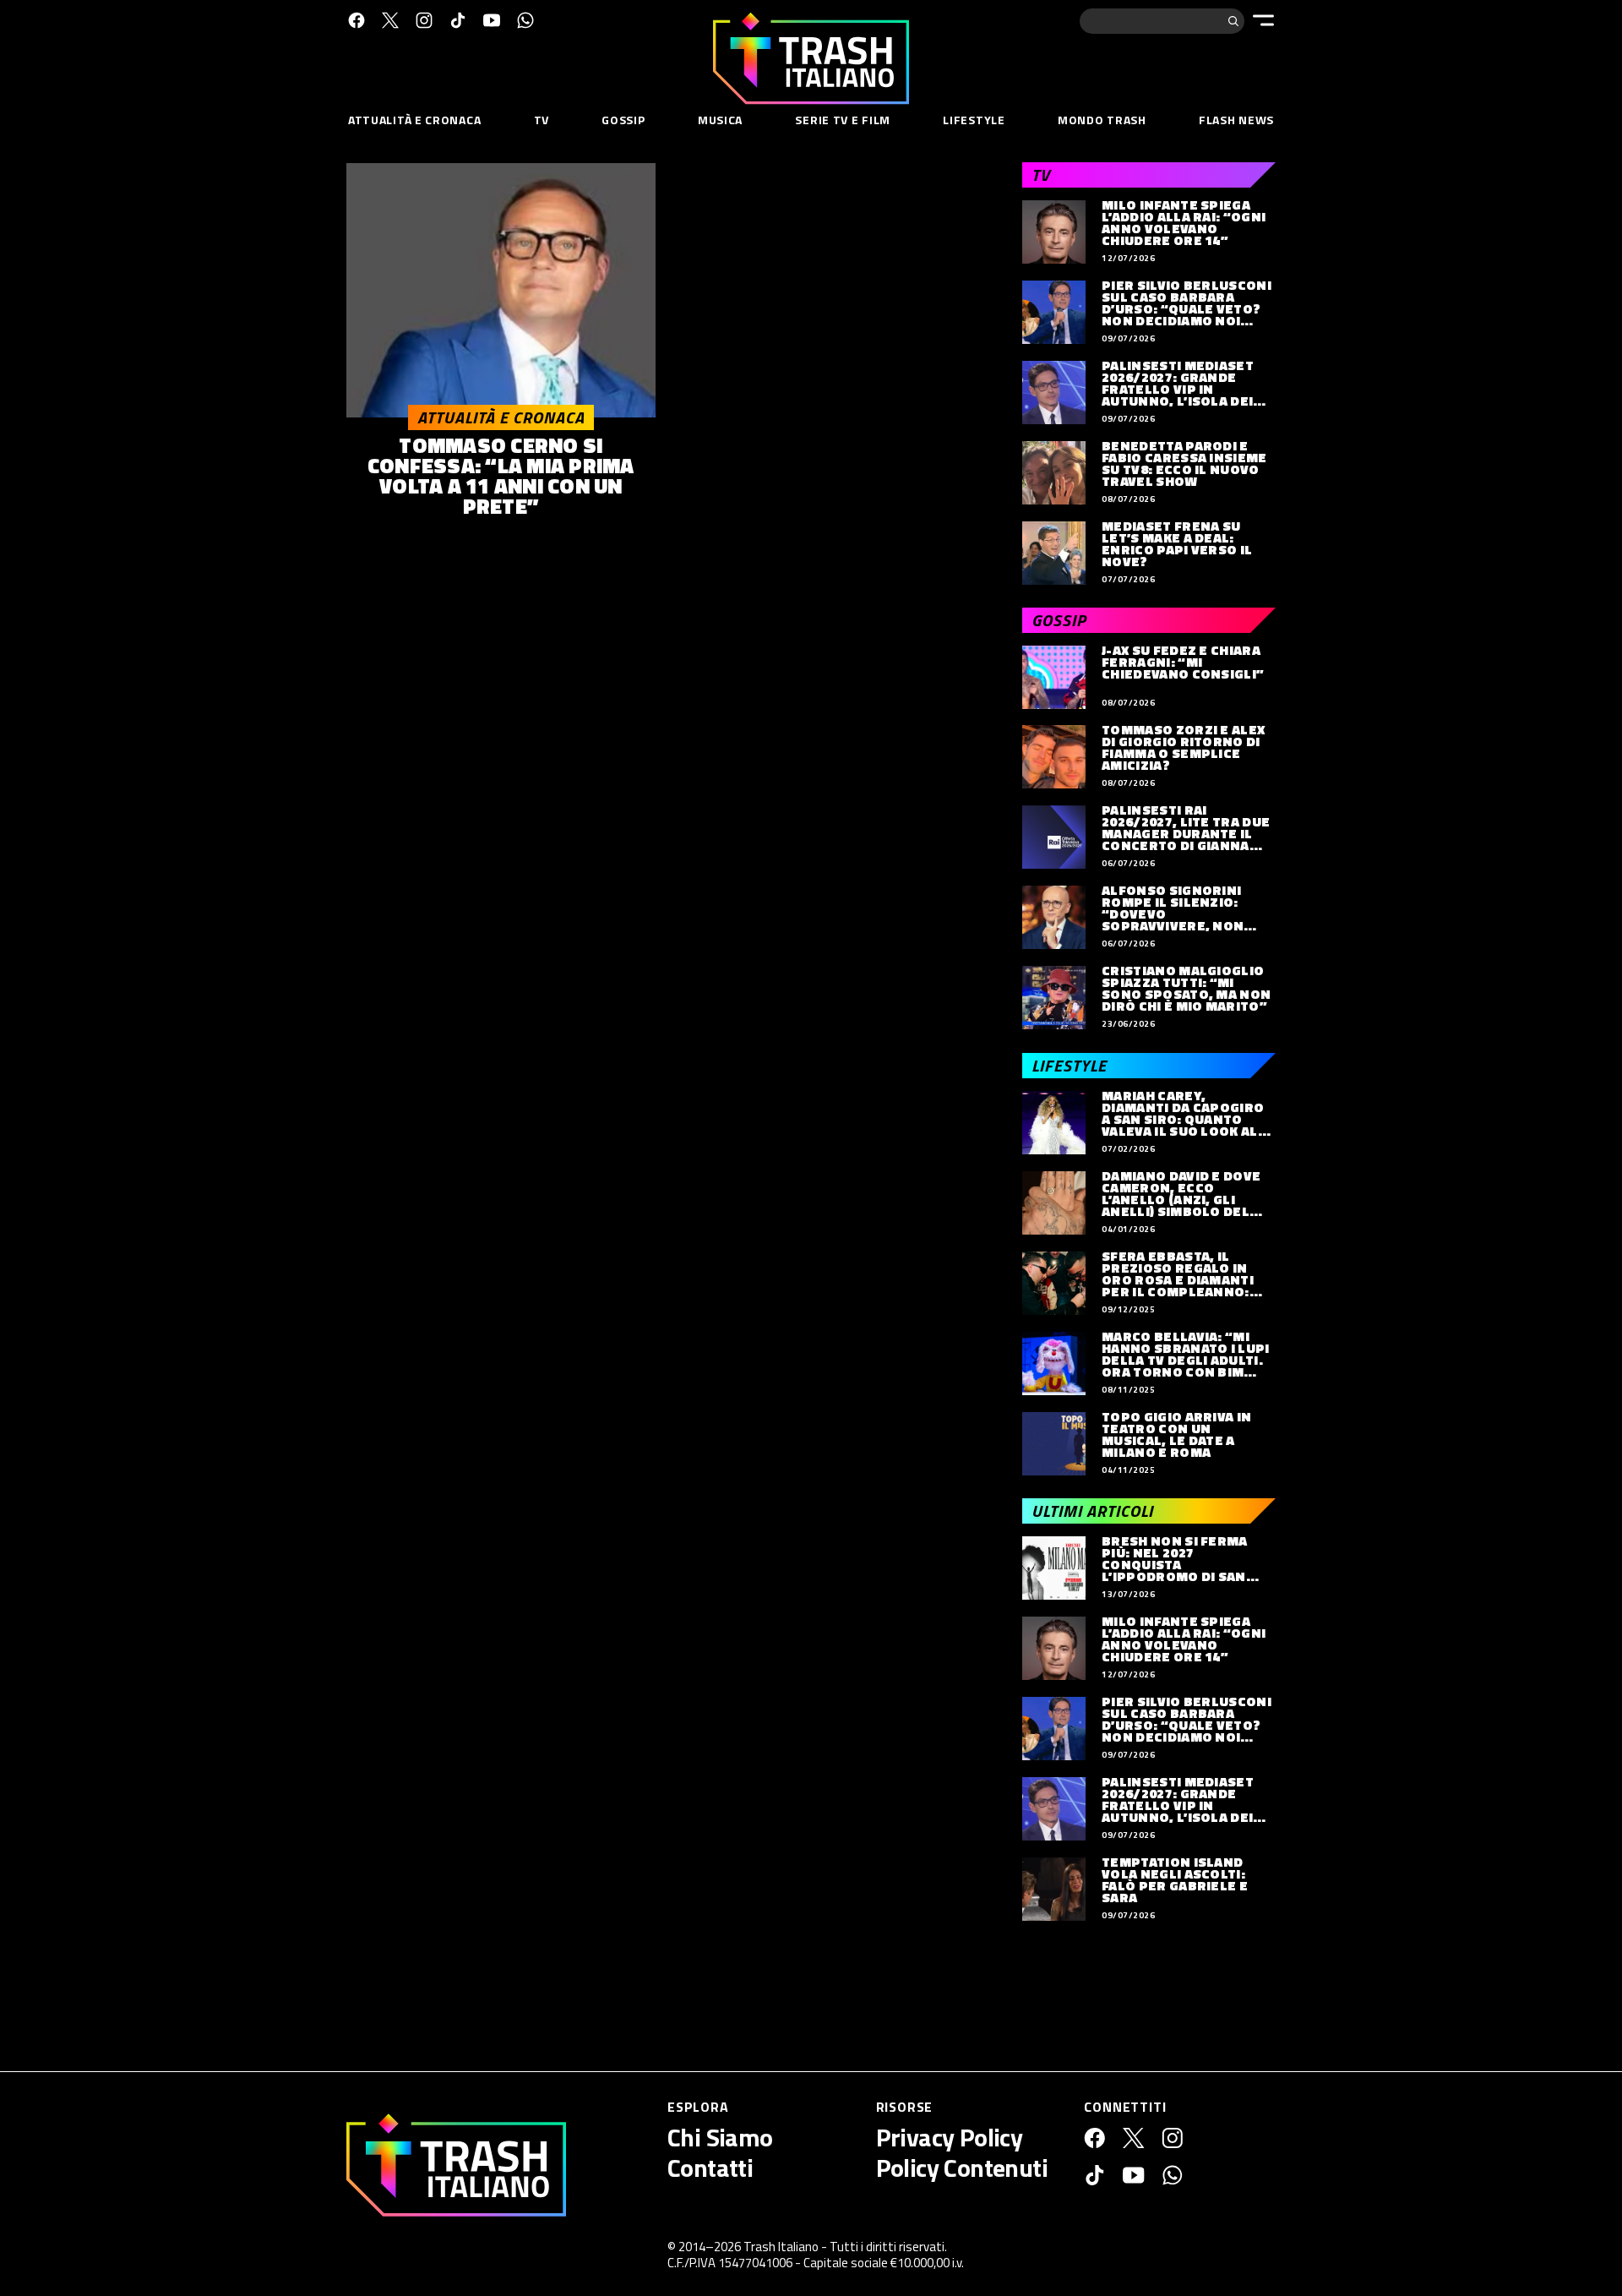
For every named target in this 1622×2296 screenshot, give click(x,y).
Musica (720, 120)
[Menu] (1263, 20)
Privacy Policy (950, 2137)
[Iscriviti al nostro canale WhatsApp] (525, 20)
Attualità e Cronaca (414, 120)
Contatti (710, 2168)
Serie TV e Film (843, 120)
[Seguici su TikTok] (458, 20)
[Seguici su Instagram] (424, 20)
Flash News (1236, 120)
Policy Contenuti (962, 2168)
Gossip (623, 120)
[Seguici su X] (390, 20)
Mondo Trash (1102, 120)
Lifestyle (974, 120)
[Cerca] (1233, 21)
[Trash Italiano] (456, 2165)
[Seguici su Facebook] (357, 20)
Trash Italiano (781, 2247)
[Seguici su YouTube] (492, 20)
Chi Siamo (720, 2137)
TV (542, 120)
